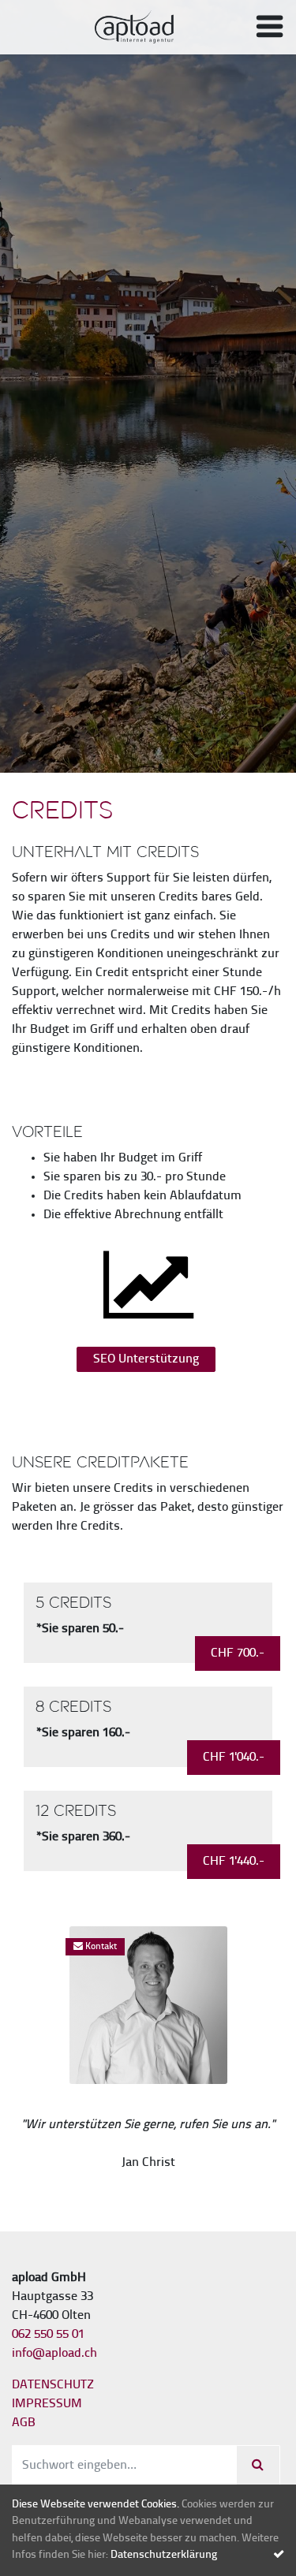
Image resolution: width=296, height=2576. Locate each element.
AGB (24, 2423)
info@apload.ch (54, 2354)
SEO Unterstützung (146, 1359)
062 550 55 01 (48, 2335)
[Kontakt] (148, 2005)
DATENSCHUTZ (53, 2385)
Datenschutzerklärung (164, 2555)
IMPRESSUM (47, 2404)
